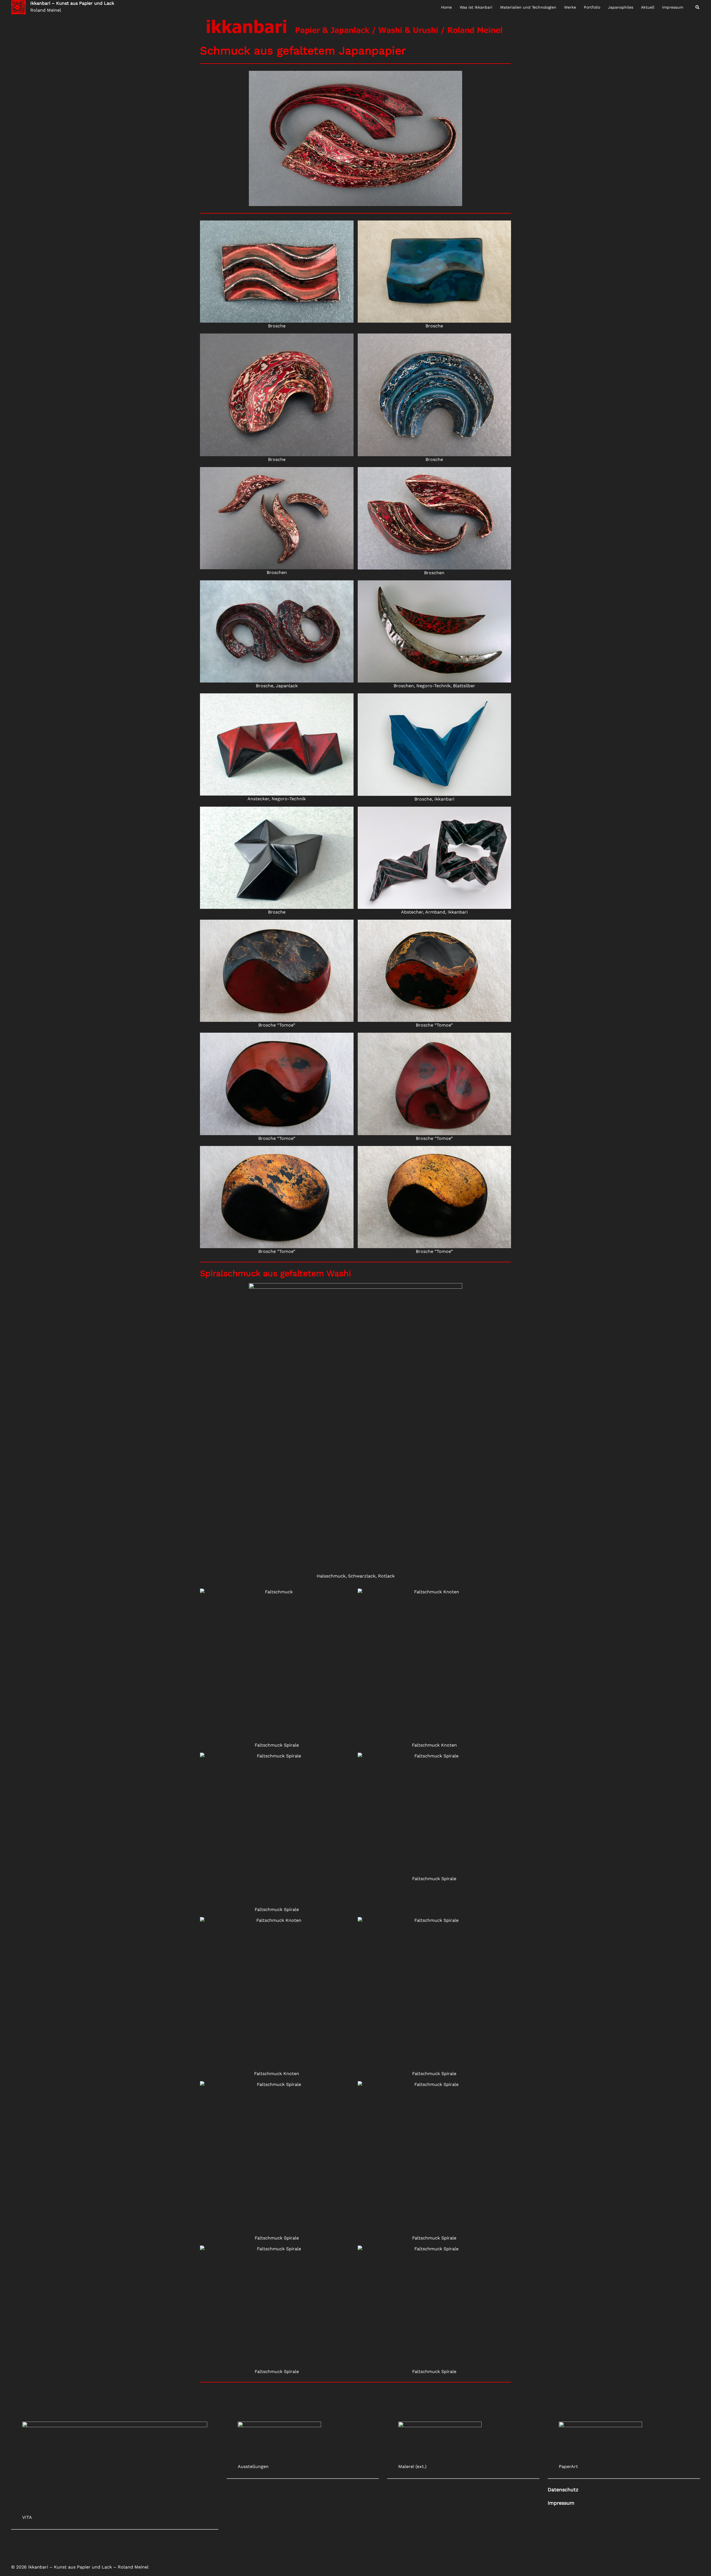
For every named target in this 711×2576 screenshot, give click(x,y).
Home (446, 7)
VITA (27, 2517)
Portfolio (592, 7)
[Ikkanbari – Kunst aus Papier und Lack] (19, 7)
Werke (570, 7)
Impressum (673, 7)
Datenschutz (563, 2490)
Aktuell (648, 7)
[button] (698, 7)
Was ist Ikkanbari (476, 7)
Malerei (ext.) (412, 2466)
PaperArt (568, 2466)
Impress (561, 2503)
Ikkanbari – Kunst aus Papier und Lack (72, 3)
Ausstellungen (253, 2466)
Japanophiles (621, 7)
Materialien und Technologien (528, 7)
